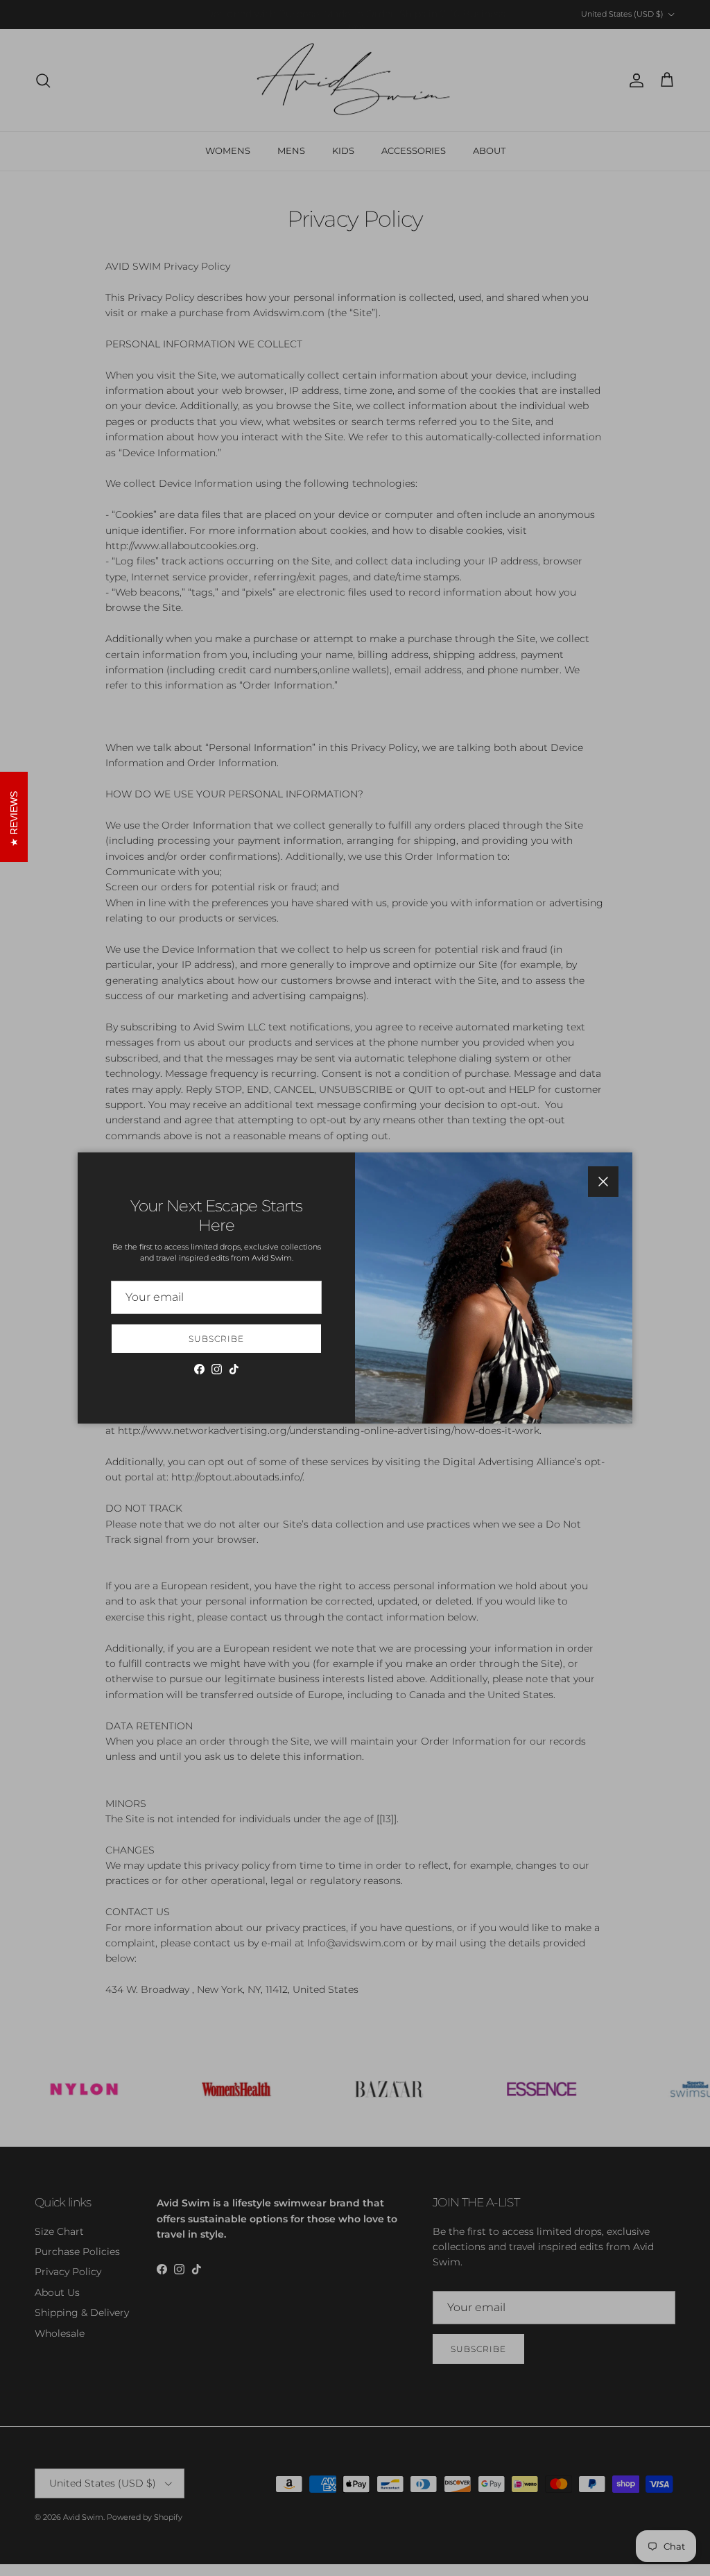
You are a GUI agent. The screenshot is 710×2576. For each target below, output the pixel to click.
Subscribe (216, 1339)
